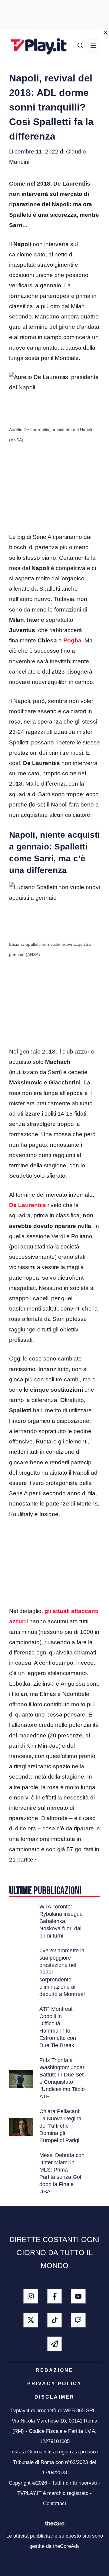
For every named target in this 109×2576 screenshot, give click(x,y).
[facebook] (55, 2296)
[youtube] (78, 2296)
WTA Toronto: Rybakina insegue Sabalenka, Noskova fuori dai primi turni (61, 1921)
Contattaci (54, 2503)
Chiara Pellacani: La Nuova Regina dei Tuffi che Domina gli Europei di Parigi (60, 2126)
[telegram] (55, 2344)
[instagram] (31, 2296)
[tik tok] (55, 2320)
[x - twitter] (31, 2320)
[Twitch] (78, 2320)
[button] (80, 46)
